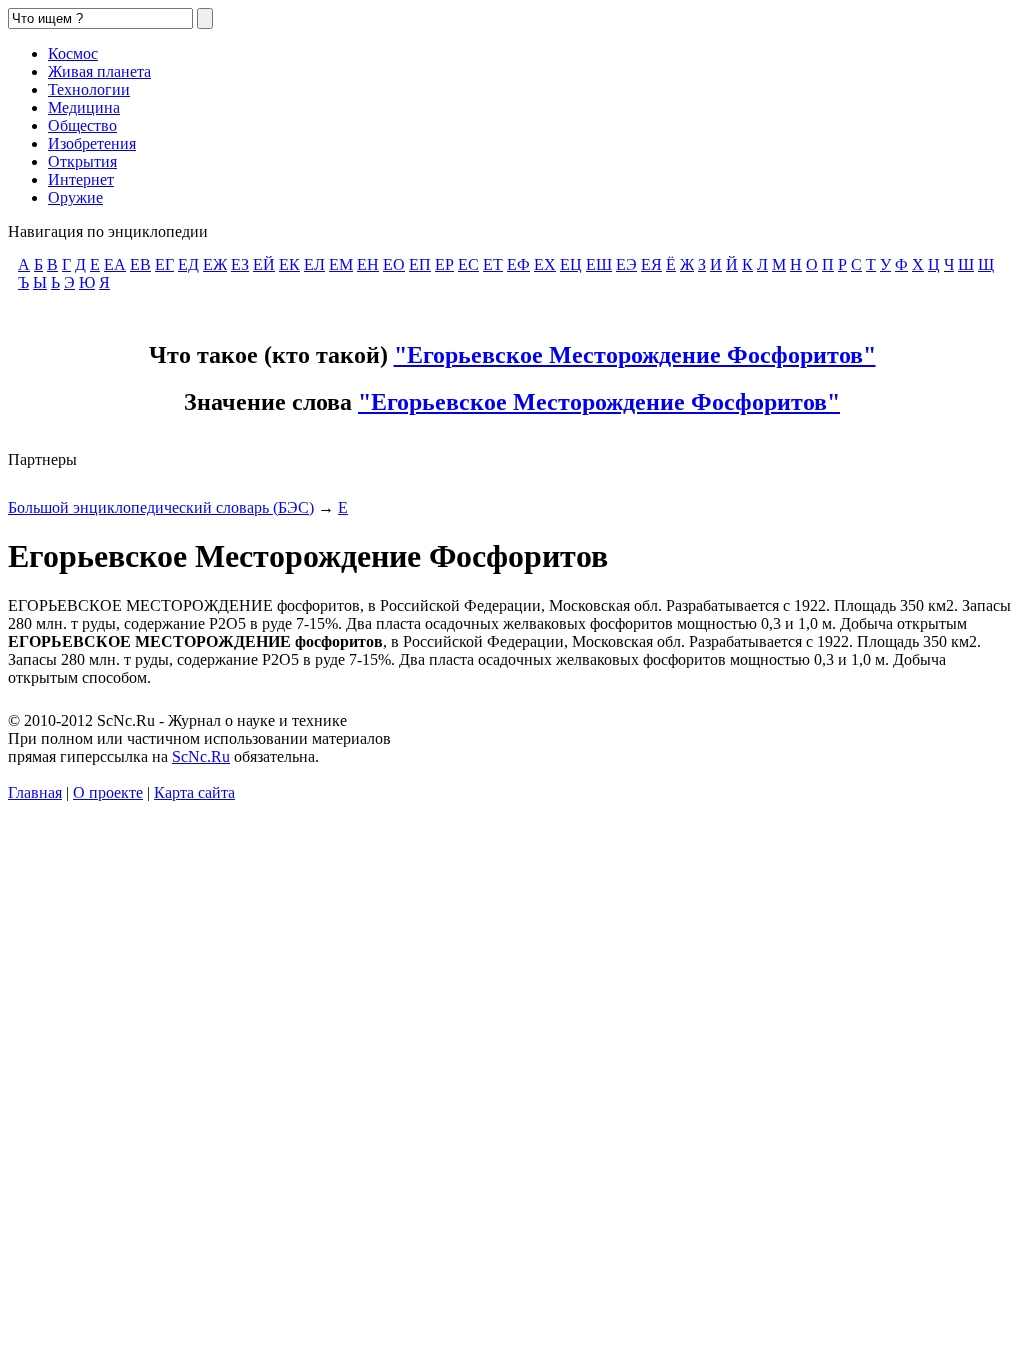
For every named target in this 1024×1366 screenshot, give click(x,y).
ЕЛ (314, 264)
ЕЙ (264, 264)
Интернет (81, 179)
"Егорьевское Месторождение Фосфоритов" (635, 355)
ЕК (289, 264)
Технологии (89, 89)
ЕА (115, 264)
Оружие (75, 197)
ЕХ (545, 264)
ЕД (188, 264)
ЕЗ (240, 264)
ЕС (468, 264)
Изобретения (92, 143)
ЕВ (140, 264)
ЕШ (599, 264)
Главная (35, 792)
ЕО (394, 264)
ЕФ (518, 264)
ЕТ (493, 264)
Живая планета (99, 71)
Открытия (82, 161)
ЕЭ (626, 264)
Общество (82, 125)
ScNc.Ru (201, 756)
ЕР (444, 264)
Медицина (84, 107)
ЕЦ (571, 264)
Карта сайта (194, 792)
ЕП (420, 264)
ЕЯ (651, 264)
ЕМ (341, 264)
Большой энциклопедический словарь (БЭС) (161, 507)
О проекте (108, 792)
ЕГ (164, 264)
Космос (73, 53)
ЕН (368, 264)
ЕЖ (215, 264)
